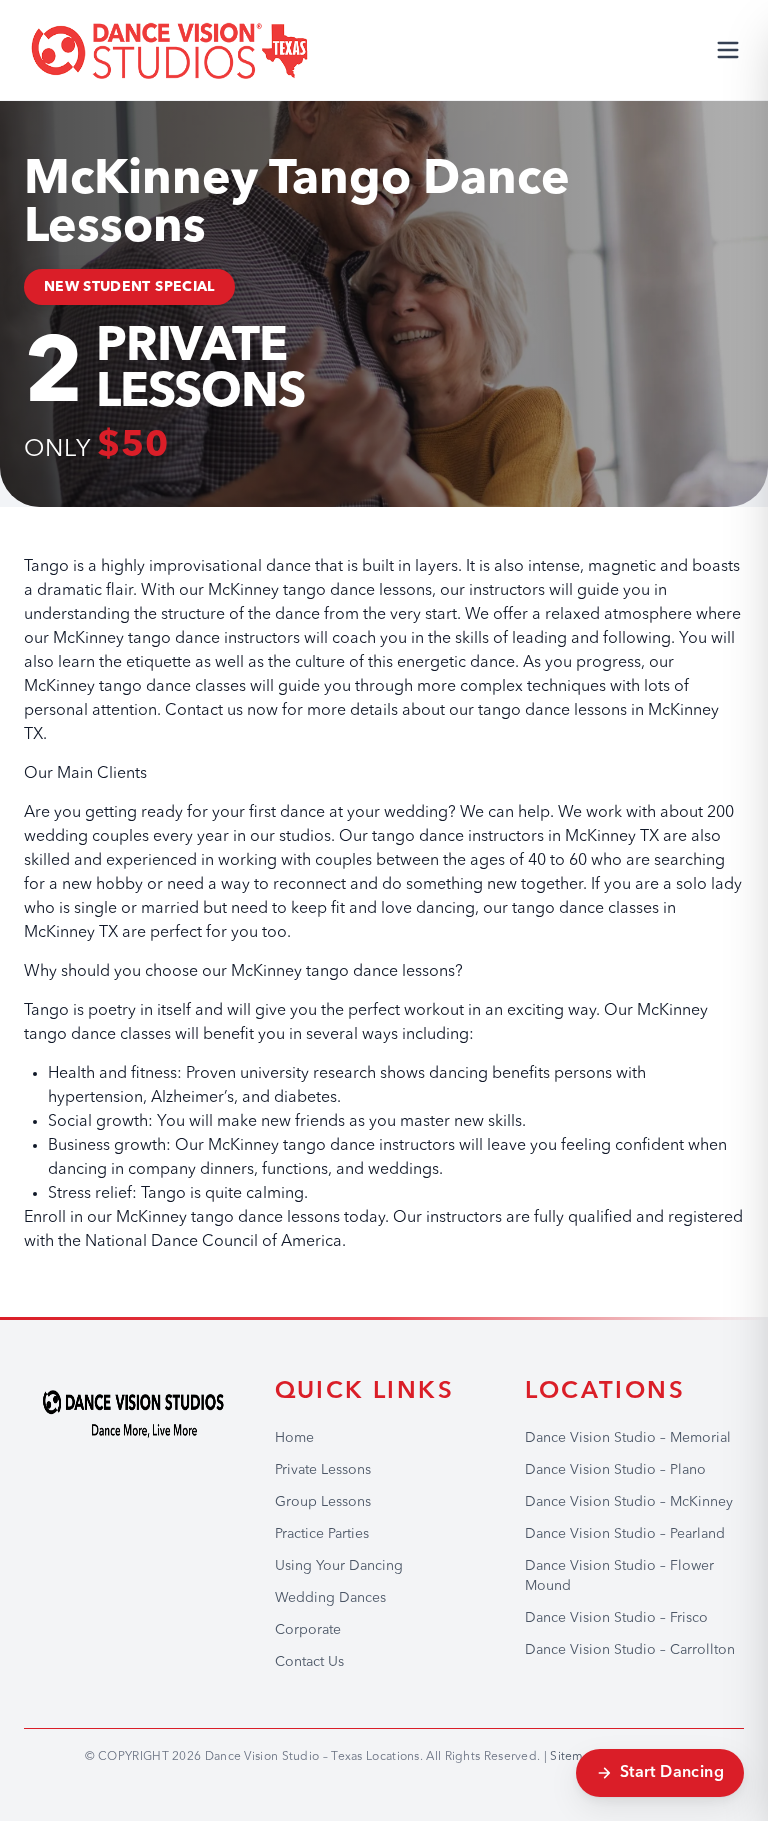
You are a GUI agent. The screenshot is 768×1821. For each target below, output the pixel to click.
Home (294, 1438)
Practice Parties (322, 1534)
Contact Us (309, 1662)
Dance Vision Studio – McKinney (629, 1502)
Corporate (308, 1630)
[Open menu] (728, 50)
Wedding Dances (330, 1598)
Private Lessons (323, 1470)
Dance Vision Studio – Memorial (628, 1438)
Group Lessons (323, 1502)
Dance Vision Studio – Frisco (616, 1618)
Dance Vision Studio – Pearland (625, 1534)
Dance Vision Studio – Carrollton (630, 1650)
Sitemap (574, 1757)
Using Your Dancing (339, 1566)
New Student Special (129, 287)
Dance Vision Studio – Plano (615, 1470)
